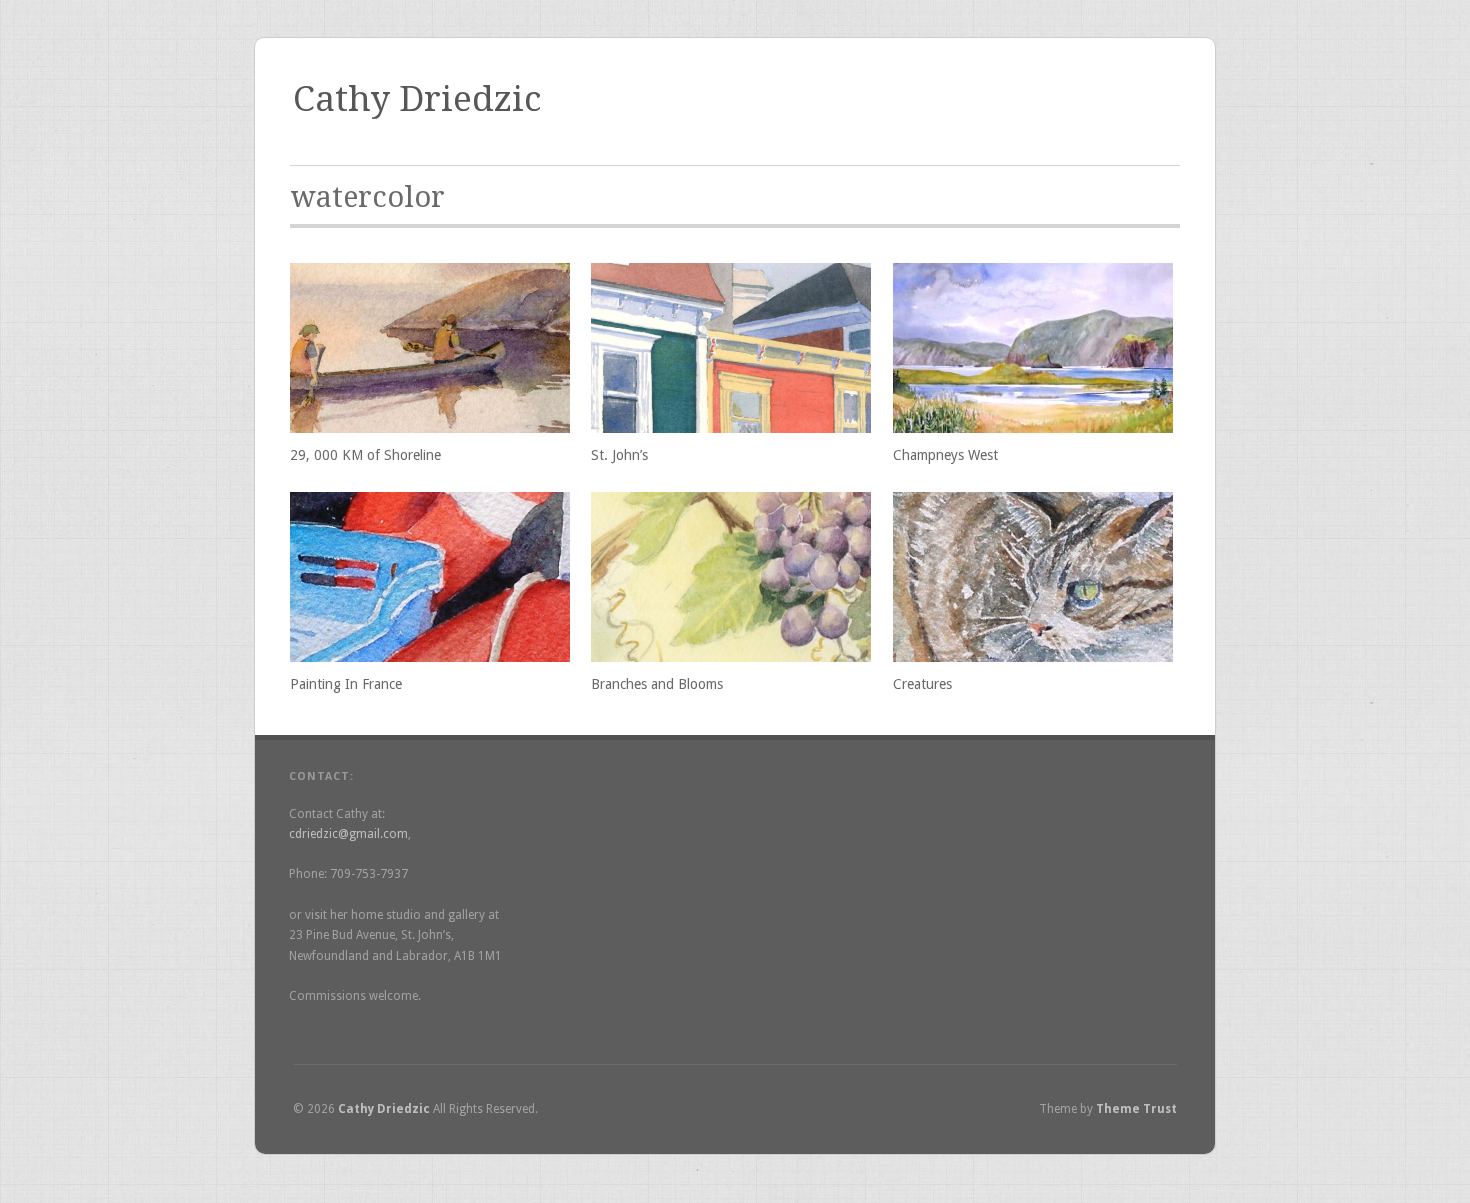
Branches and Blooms (657, 684)
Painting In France (346, 684)
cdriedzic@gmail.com (348, 834)
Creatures (922, 684)
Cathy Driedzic (417, 98)
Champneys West (945, 455)
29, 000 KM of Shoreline (365, 455)
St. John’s (619, 455)
